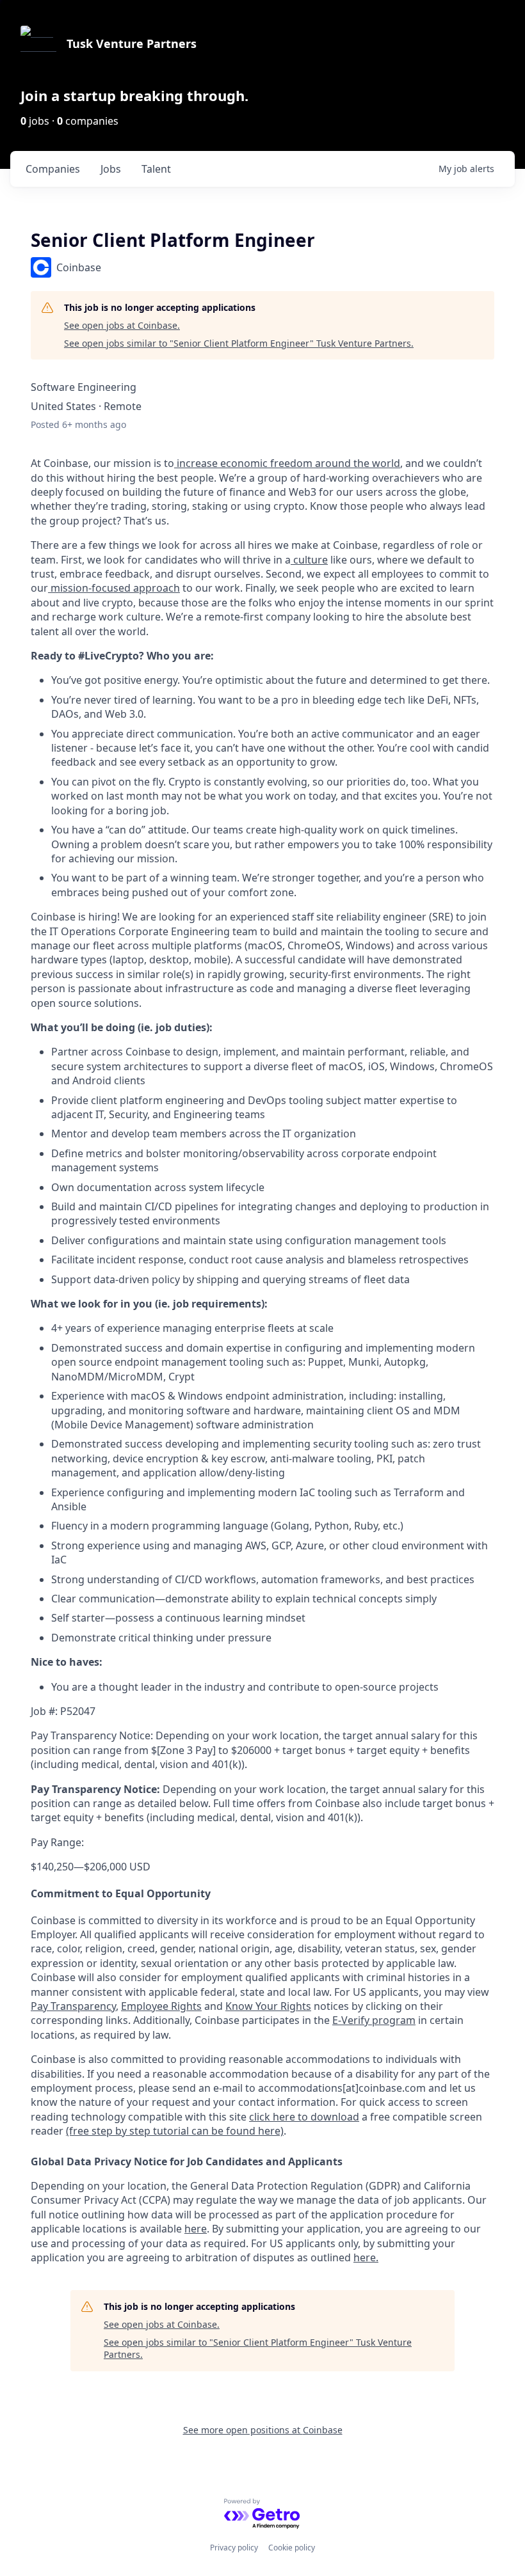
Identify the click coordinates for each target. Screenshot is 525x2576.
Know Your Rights (268, 2006)
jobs (111, 169)
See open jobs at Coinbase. (122, 325)
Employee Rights (161, 2006)
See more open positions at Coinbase (263, 2430)
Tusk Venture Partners (132, 43)
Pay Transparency (73, 2006)
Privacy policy (234, 2548)
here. (366, 2257)
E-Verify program (374, 2020)
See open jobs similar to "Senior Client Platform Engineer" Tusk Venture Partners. (239, 343)
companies (53, 169)
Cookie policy (292, 2548)
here (196, 2229)
